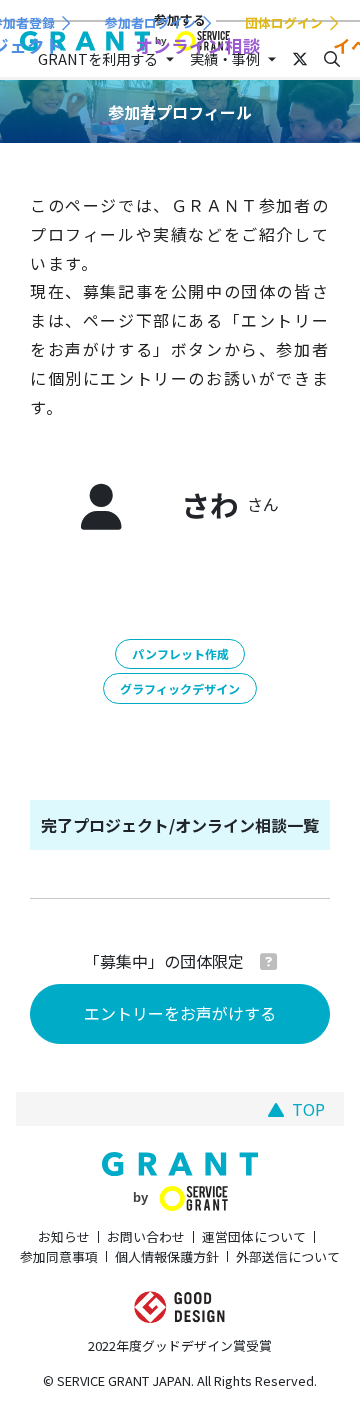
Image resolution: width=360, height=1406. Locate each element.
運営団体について (254, 1236)
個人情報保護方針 (167, 1256)
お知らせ (64, 1236)
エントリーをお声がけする (180, 1013)
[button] (268, 961)
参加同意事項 (59, 1256)
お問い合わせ (146, 1236)
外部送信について (288, 1256)
